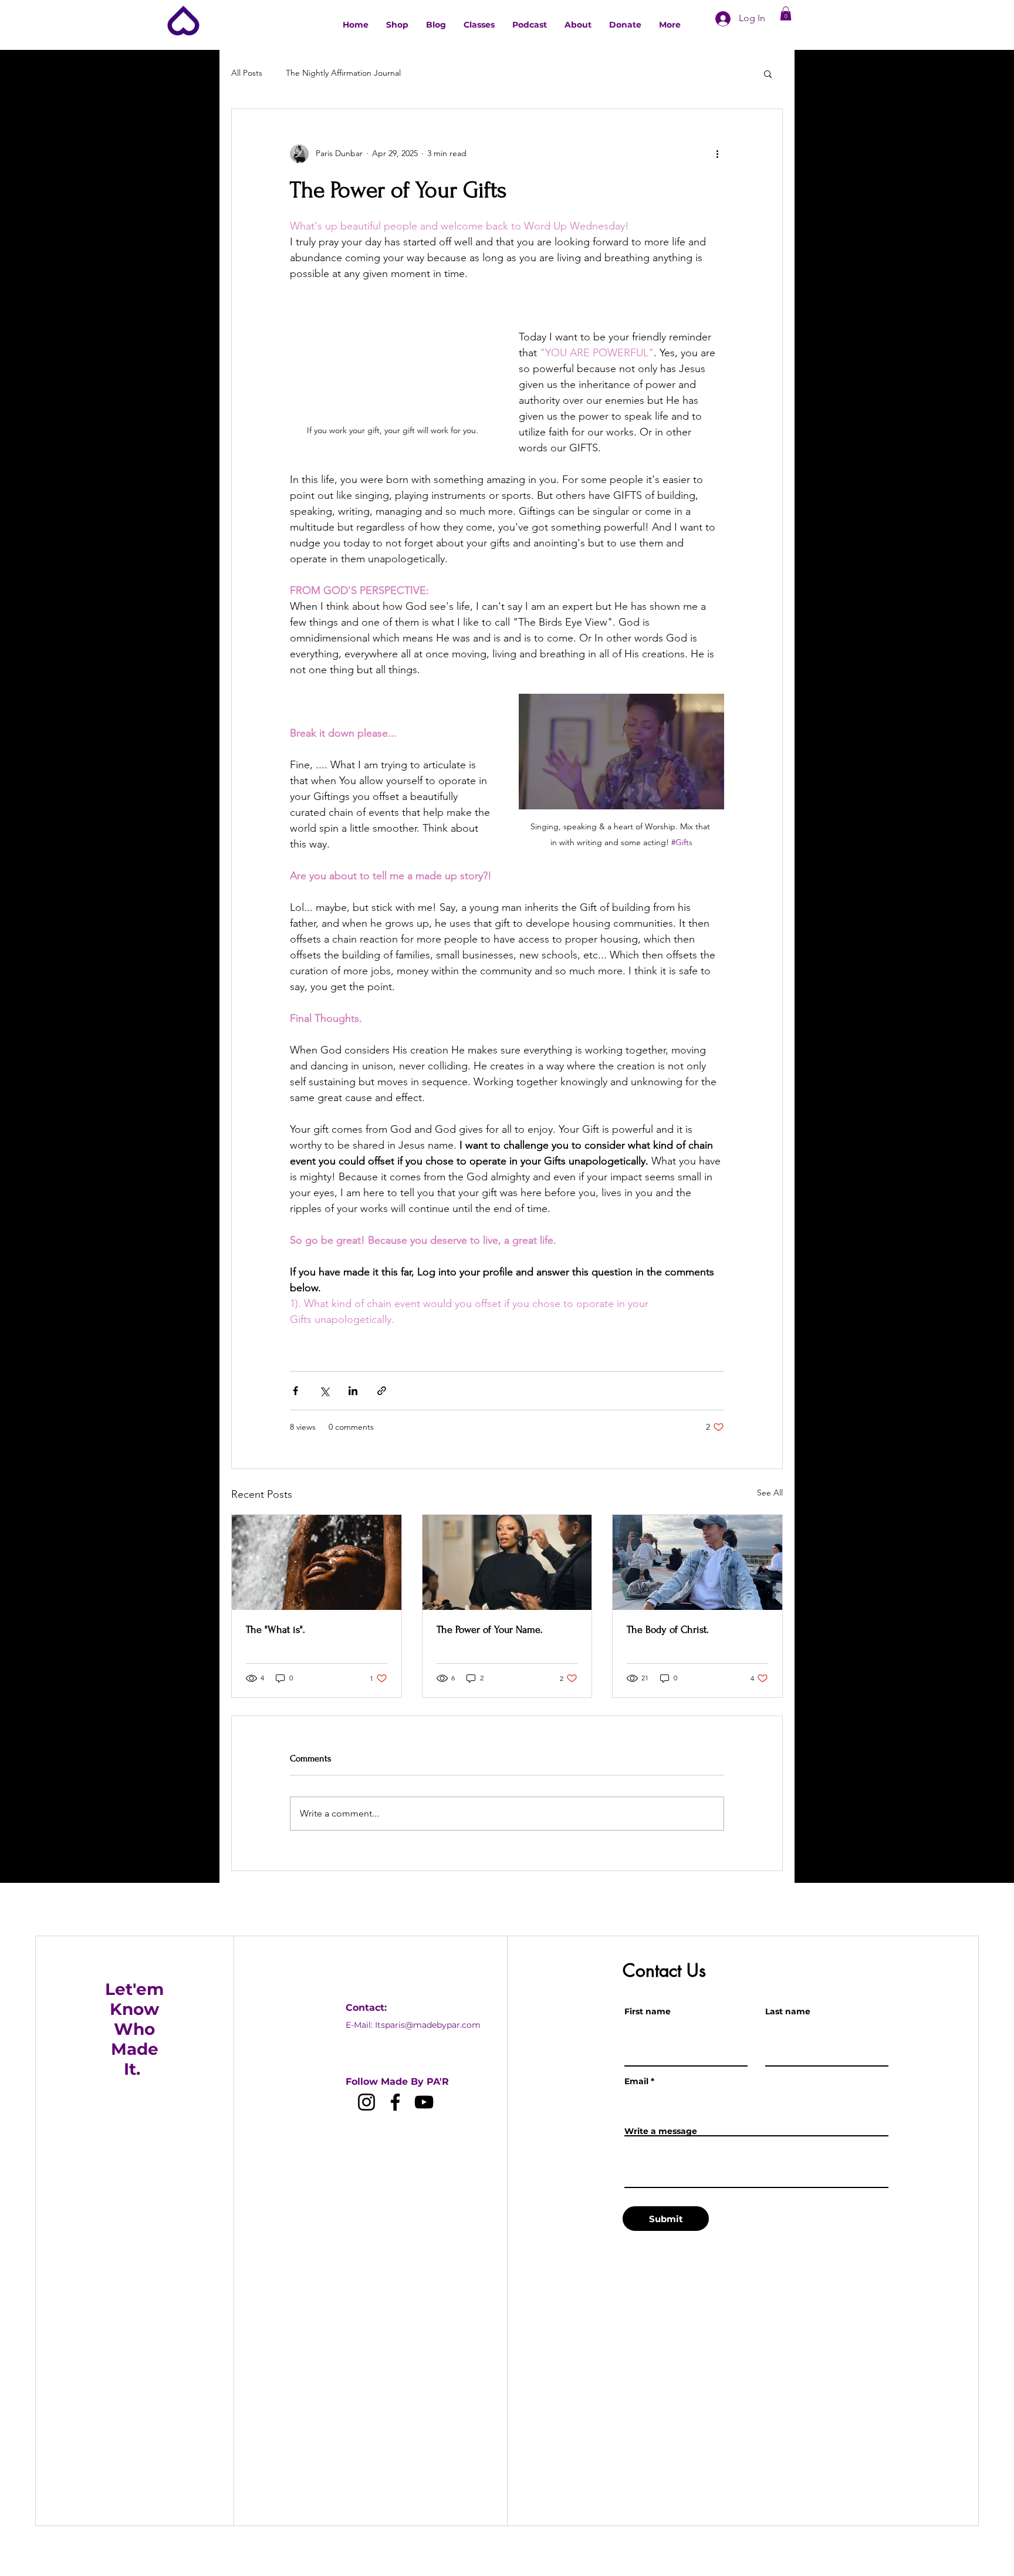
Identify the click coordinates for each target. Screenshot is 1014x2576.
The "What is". (276, 1630)
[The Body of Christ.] (697, 1562)
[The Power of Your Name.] (507, 1562)
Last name (788, 2011)
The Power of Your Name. (490, 1630)
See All (770, 1493)
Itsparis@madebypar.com (428, 2025)
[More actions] (717, 154)
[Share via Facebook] (295, 1391)
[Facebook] (395, 2102)
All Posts (247, 73)
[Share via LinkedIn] (353, 1391)
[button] (786, 13)
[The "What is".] (317, 1562)
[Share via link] (382, 1391)
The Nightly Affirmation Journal (343, 73)
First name (648, 2011)
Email (636, 2081)
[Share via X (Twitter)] (324, 1391)
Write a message (661, 2131)
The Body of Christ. (668, 1630)
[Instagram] (366, 2102)
